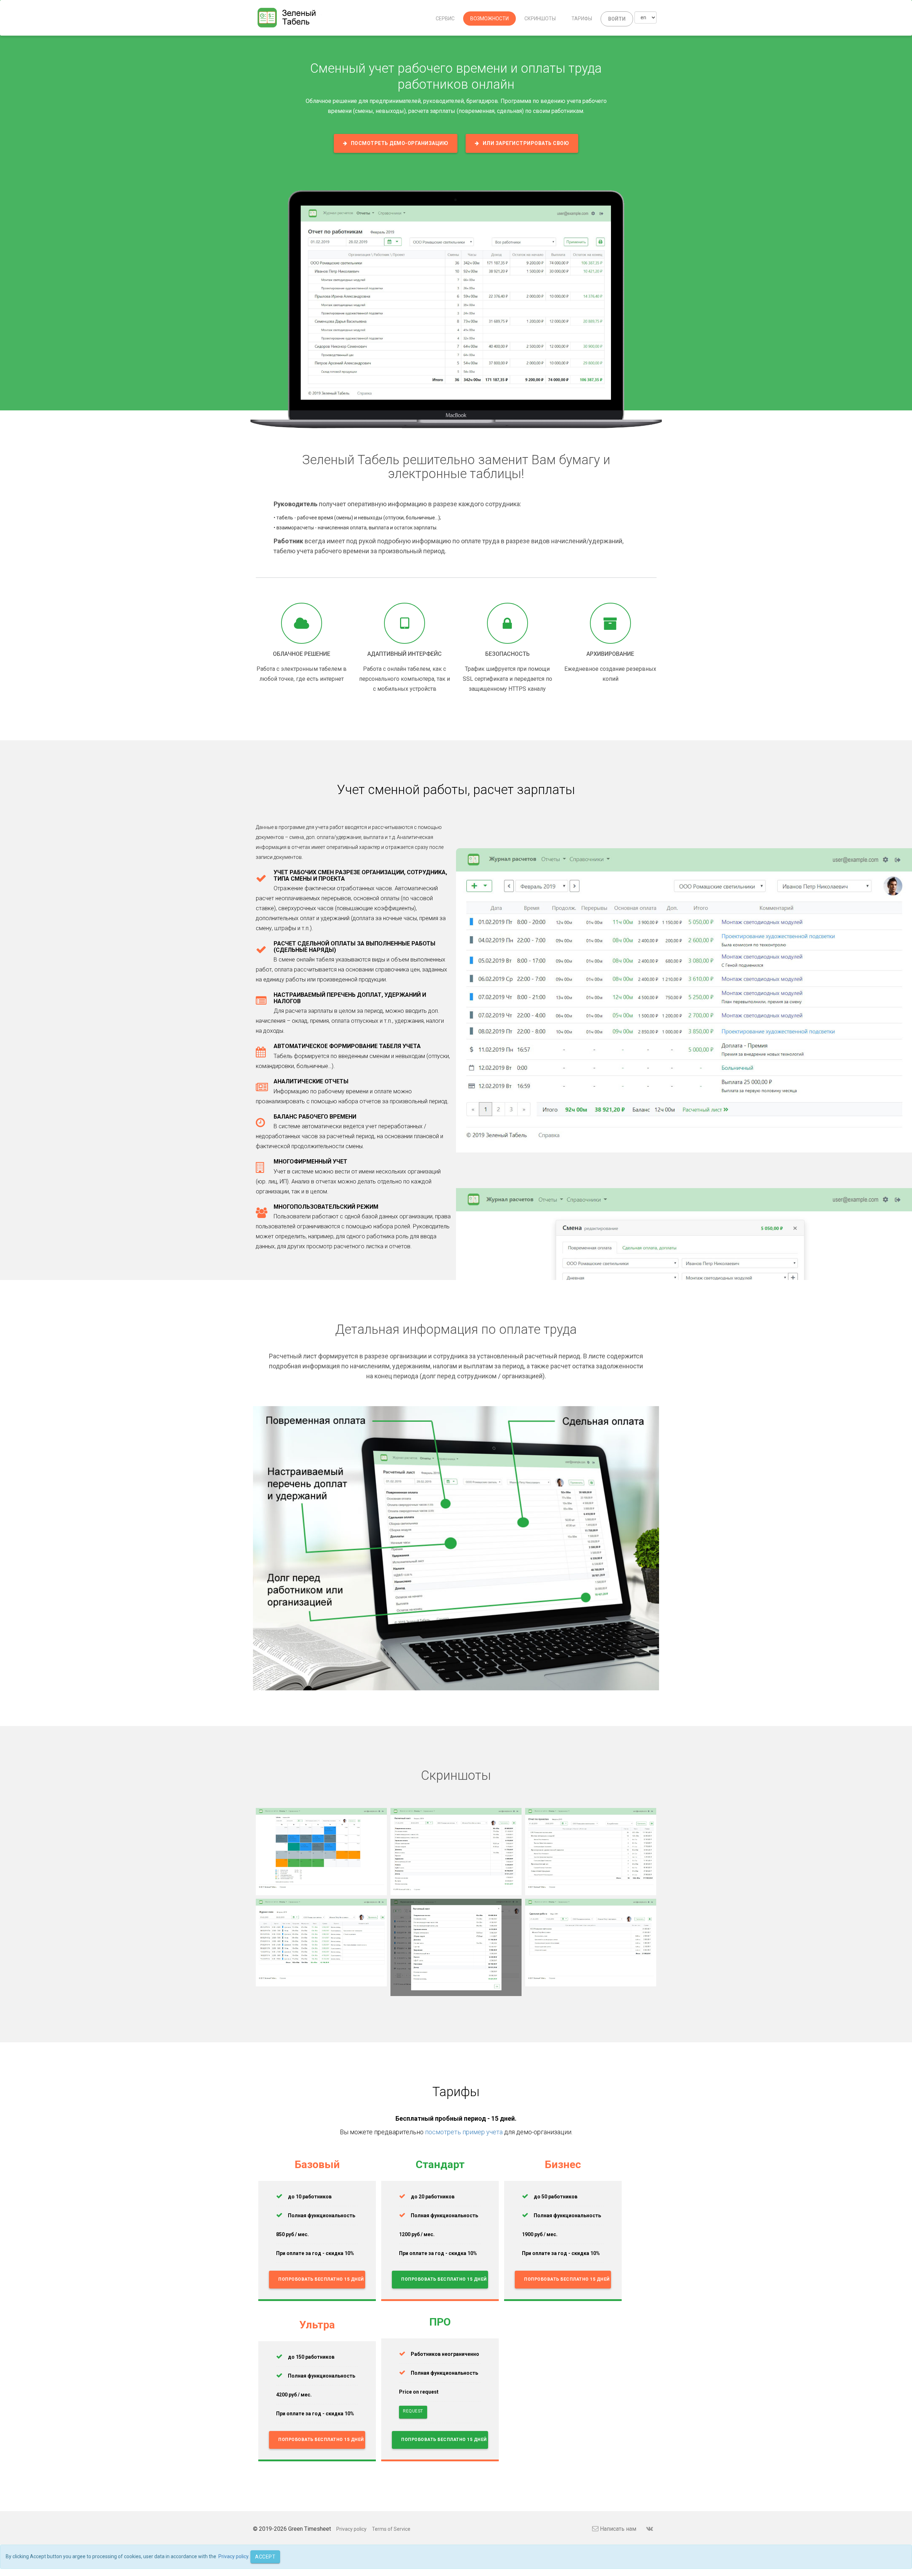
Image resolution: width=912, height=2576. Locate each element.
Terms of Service (391, 2529)
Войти (617, 19)
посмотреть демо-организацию (400, 143)
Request (413, 2411)
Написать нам (618, 2529)
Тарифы (582, 19)
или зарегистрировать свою (526, 143)
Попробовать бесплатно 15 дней (321, 2279)
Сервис (445, 19)
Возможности (489, 19)
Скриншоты (540, 19)
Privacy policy (351, 2529)
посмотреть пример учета (464, 2132)
